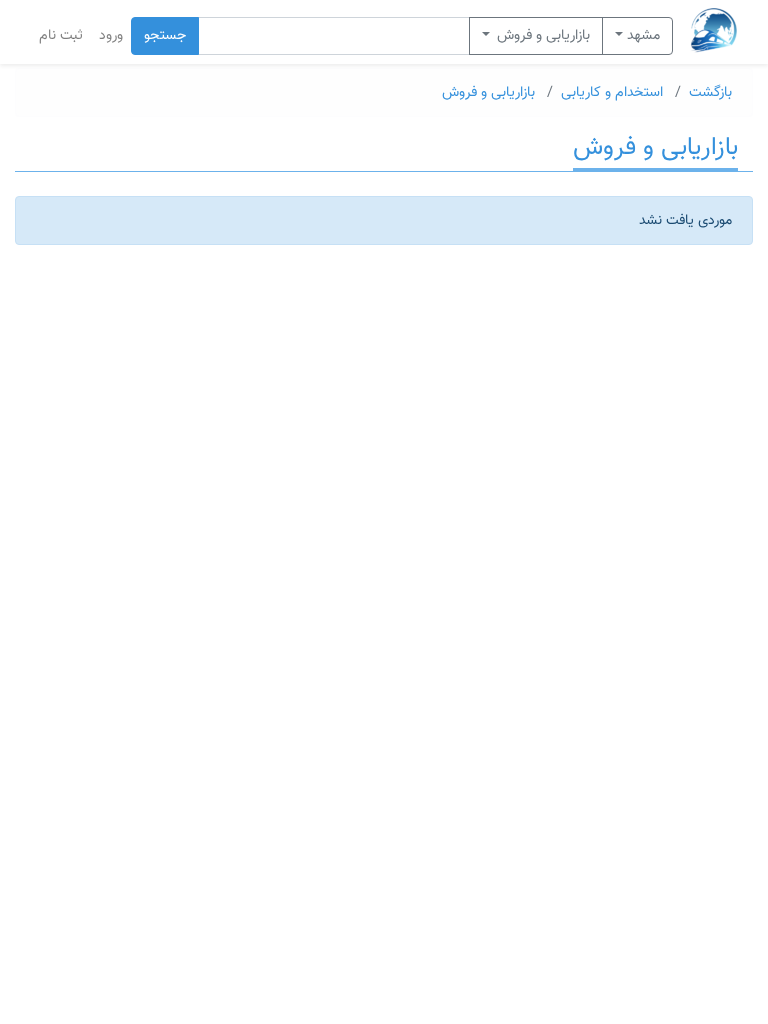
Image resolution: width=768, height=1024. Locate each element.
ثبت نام (61, 35)
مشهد (643, 35)
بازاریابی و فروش (541, 35)
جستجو (165, 35)
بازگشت (710, 92)
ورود (111, 35)
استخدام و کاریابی (612, 92)
